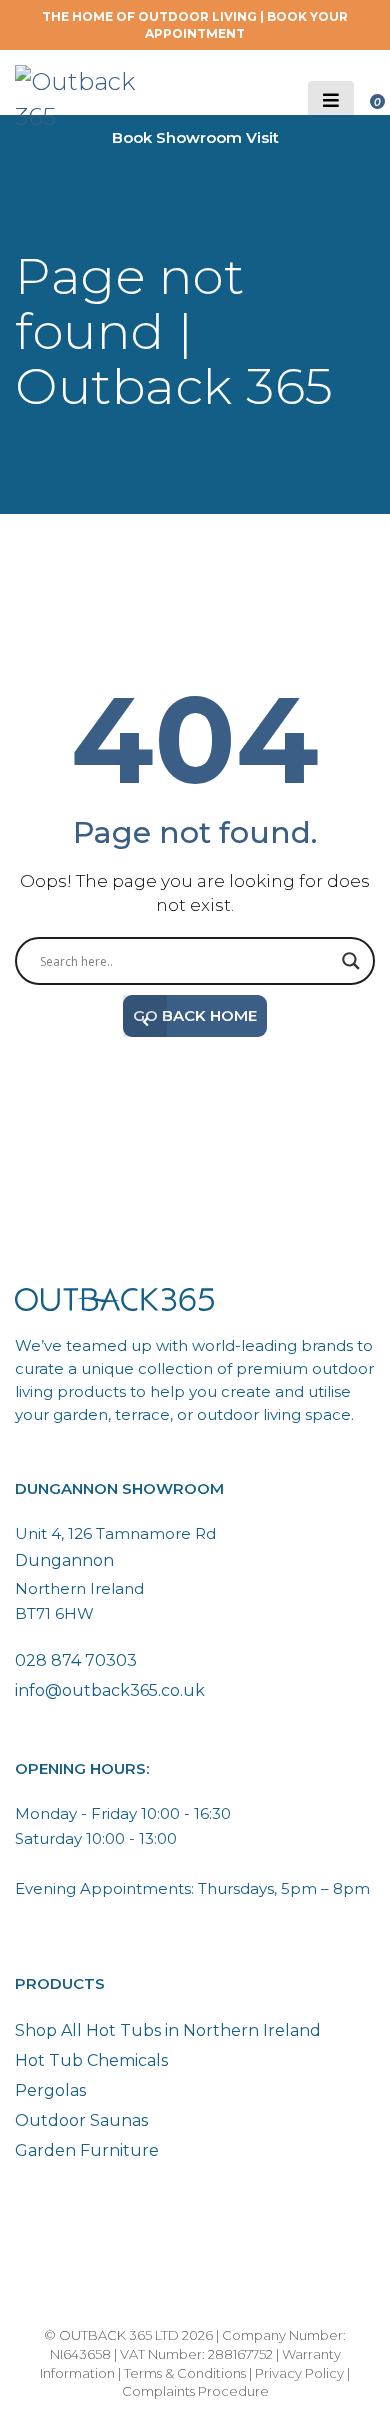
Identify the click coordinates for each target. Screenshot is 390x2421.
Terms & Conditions (185, 2373)
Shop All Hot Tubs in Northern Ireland (168, 2030)
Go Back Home (195, 1015)
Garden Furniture (87, 2150)
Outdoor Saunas (81, 2120)
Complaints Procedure (195, 2391)
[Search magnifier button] (351, 961)
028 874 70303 (76, 1660)
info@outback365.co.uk (110, 1690)
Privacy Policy (299, 2373)
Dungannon (64, 1560)
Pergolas (50, 2090)
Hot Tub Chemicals (91, 2060)
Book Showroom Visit (195, 137)
